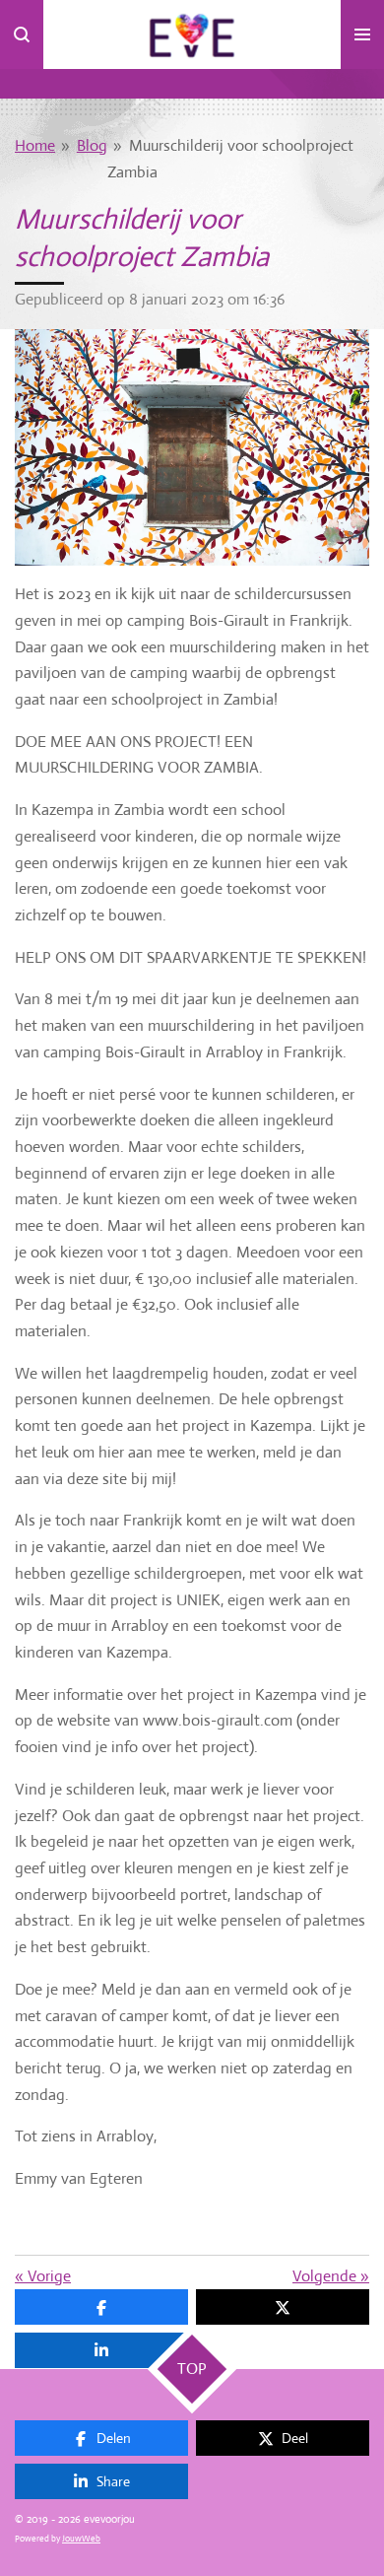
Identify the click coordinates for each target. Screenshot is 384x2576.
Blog (92, 145)
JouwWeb (81, 2539)
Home (35, 145)
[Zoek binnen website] (22, 34)
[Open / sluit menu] (362, 34)
